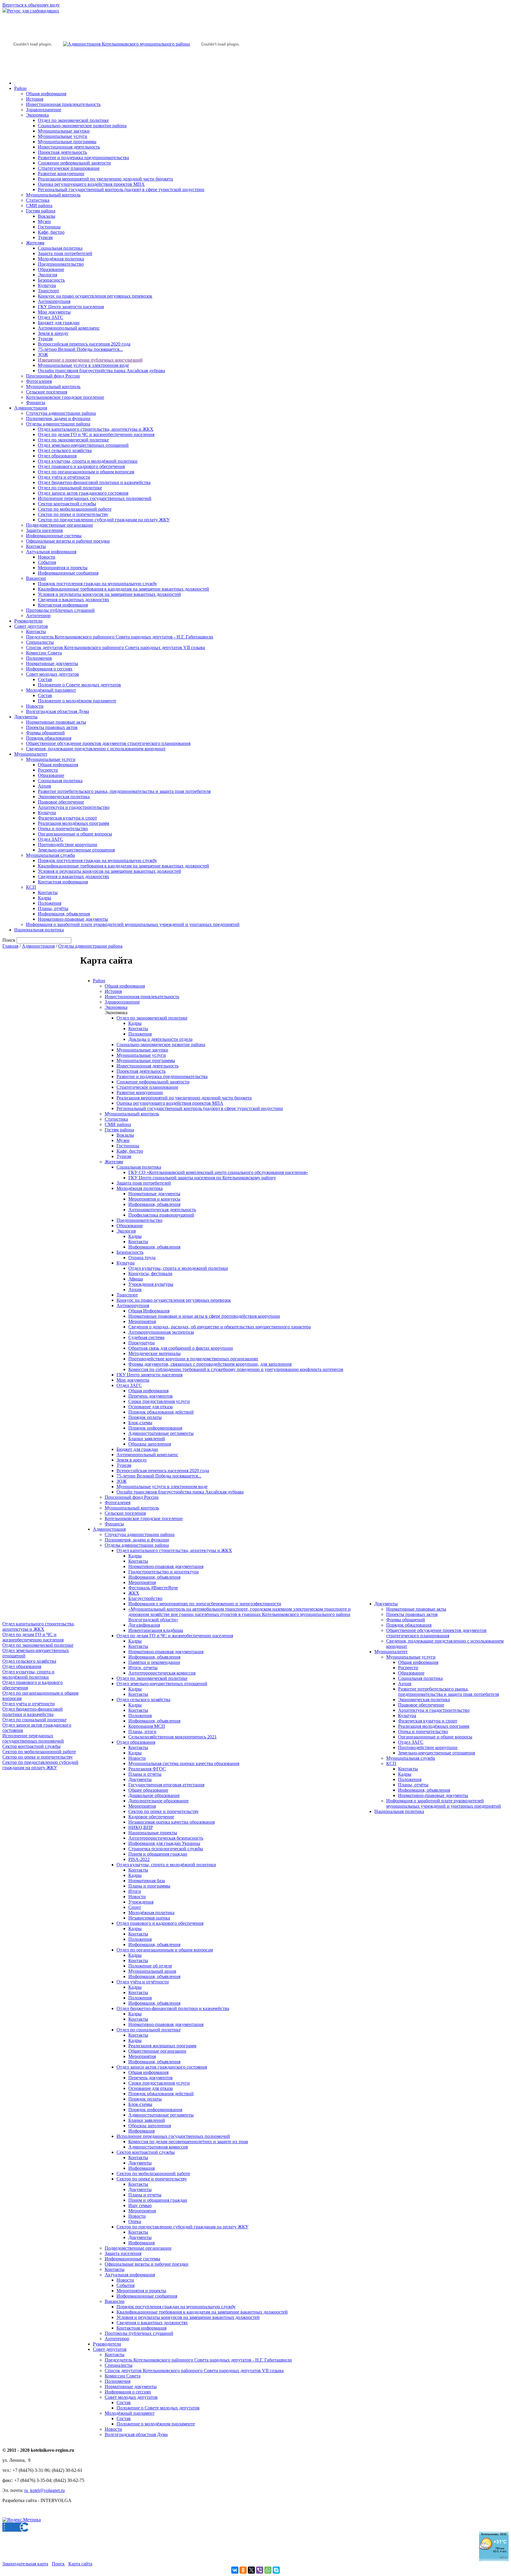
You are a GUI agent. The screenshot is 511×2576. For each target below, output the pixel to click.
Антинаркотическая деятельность (162, 1210)
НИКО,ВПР (141, 1827)
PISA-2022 (139, 1859)
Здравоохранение (44, 110)
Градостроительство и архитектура (164, 1572)
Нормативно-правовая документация (166, 1566)
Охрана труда (142, 1258)
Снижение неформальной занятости (74, 163)
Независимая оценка (149, 1918)
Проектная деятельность (62, 152)
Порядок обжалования (49, 738)
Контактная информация (63, 605)
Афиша (136, 1279)
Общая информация (46, 94)
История (35, 99)
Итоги (135, 1891)
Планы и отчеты (145, 1774)
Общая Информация (149, 1311)
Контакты (36, 546)
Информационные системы (54, 536)
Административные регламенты (161, 1433)
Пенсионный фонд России (53, 376)
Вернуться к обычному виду (31, 5)
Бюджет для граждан (59, 323)
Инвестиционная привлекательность (63, 104)
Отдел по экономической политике (73, 120)
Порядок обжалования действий (161, 1412)
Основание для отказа (151, 1407)
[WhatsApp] (268, 2570)
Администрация (31, 408)
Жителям (35, 243)
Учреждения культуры (151, 1284)
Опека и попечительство (63, 829)
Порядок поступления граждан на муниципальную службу (97, 584)
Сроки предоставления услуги (159, 1401)
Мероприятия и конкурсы (154, 1199)
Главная (10, 946)
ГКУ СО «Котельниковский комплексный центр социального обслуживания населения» (218, 1172)
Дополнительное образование (159, 1801)
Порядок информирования (155, 1428)
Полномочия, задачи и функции (58, 418)
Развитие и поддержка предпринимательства (83, 158)
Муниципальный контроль (53, 195)
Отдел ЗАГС (51, 317)
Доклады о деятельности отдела (160, 1039)
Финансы (36, 403)
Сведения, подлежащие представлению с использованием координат (96, 749)
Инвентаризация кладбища (156, 1630)
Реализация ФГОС (147, 1769)
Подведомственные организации (59, 525)
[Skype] (276, 2570)
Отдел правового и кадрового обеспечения (81, 466)
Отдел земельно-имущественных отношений (83, 445)
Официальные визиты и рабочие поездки (68, 541)
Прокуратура (142, 1343)
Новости (47, 557)
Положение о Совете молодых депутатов (79, 685)
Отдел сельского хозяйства (65, 450)
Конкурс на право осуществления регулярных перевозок (95, 296)
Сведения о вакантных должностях (73, 600)
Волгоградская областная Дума (58, 711)
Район (20, 88)
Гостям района (41, 211)
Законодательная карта (25, 2564)
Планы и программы (149, 1886)
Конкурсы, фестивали (150, 1274)
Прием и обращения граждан (158, 1854)
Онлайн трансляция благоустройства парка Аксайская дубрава (101, 371)
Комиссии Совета (44, 653)
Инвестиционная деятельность (69, 147)
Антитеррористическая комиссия (162, 1673)
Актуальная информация (51, 552)
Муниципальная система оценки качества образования (184, 1763)
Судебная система (146, 1337)
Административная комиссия (158, 2147)
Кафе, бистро (51, 232)
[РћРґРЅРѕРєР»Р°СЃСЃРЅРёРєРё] (243, 2570)
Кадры (45, 898)
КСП (31, 887)
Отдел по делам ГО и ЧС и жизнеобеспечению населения (96, 434)
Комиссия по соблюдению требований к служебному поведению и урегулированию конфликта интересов (236, 1369)
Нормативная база (147, 1881)
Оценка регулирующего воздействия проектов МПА (91, 184)
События (47, 562)
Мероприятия (142, 1321)
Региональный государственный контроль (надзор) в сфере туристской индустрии (121, 189)
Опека (135, 2221)
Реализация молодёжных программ (73, 823)
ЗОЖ (43, 355)
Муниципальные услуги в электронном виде (83, 365)
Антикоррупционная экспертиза (161, 1332)
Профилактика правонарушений (161, 1215)
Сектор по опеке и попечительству (73, 514)
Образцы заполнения (150, 1444)
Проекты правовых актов (52, 727)
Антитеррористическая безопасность (166, 1838)
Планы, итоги (142, 1731)
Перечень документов (151, 1396)
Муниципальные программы (67, 142)
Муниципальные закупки (64, 131)
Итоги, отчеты (143, 1668)
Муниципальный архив (152, 1971)
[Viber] (260, 2570)
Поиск (58, 2564)
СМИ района (39, 205)
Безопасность (51, 280)
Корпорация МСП (147, 1726)
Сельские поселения (47, 392)
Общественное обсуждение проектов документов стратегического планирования (108, 743)
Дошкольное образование (154, 1795)
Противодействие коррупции (68, 845)
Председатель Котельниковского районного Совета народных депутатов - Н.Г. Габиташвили (120, 637)
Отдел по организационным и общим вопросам (86, 472)
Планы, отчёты (53, 908)
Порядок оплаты (145, 1417)
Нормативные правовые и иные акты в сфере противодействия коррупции (204, 1316)
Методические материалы (155, 1353)
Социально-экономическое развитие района (82, 126)
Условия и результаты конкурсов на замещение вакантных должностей (109, 594)
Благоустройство (145, 1598)
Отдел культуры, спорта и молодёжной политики (88, 461)
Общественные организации (157, 2051)
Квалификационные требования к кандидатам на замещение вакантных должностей (123, 589)
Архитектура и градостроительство (74, 807)
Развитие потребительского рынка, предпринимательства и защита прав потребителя (124, 791)
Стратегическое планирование (69, 168)
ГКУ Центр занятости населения (71, 307)
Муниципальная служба (50, 855)
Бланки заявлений (147, 1439)
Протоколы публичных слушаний (60, 610)
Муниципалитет (31, 754)
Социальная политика (60, 248)
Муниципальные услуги (63, 136)
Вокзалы (47, 216)
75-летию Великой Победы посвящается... (80, 349)
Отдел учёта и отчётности (64, 477)
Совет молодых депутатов (52, 674)
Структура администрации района (61, 413)
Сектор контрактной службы (67, 504)
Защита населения (44, 530)
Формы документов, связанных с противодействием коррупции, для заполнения (210, 1364)
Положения (50, 903)
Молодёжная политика (61, 259)
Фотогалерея (39, 381)
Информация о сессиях (49, 669)
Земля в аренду (53, 333)
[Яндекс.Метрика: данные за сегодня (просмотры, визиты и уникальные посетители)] (22, 2520)
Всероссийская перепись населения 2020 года (84, 344)
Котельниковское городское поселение (65, 397)
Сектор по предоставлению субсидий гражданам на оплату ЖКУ (104, 520)
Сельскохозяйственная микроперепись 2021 (173, 1737)
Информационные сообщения (68, 573)
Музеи (44, 221)
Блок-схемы (140, 1423)
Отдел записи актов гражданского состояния (83, 493)
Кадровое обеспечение (151, 1817)
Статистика (38, 200)
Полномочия (39, 658)
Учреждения (141, 1902)
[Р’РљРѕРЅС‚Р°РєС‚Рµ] (235, 2570)
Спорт (135, 1907)
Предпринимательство (61, 264)
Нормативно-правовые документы (73, 919)
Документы (26, 717)
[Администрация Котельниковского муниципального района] (33, 72)
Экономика (37, 115)
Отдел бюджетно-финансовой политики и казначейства (94, 482)
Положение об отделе (150, 1966)
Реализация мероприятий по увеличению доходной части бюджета (105, 179)
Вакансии (36, 578)
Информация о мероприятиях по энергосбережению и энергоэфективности (205, 1604)
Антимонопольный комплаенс (69, 328)
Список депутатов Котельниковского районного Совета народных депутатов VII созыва (115, 647)
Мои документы (54, 312)
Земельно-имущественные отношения (76, 850)
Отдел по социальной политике (70, 488)
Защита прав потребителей (65, 253)
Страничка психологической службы (166, 1849)
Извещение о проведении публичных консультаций (90, 360)
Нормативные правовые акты (56, 722)
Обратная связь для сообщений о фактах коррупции (181, 1348)
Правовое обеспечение (61, 802)
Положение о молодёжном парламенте (77, 701)
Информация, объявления (64, 914)
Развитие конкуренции (61, 174)
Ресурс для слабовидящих (33, 11)
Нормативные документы (52, 663)
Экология (47, 275)
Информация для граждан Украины (164, 1843)
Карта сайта (80, 2564)
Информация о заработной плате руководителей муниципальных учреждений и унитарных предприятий (133, 924)
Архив (45, 786)
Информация (142, 2131)
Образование (51, 269)
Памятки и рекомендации (154, 1662)
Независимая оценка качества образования (172, 1822)
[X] (251, 2570)
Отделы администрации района (58, 424)
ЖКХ (134, 1593)
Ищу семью (140, 2205)
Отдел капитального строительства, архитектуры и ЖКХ (96, 429)
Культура (47, 285)
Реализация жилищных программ (162, 2046)
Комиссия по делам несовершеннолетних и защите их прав (188, 2142)
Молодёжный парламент (51, 690)
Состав (45, 679)
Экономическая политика (64, 797)
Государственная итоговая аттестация (166, 1785)
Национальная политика (39, 930)
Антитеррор (38, 616)
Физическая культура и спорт (67, 818)
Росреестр (48, 770)
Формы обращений (45, 733)
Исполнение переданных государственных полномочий (95, 498)
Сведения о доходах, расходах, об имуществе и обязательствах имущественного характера (220, 1327)
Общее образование (148, 1790)
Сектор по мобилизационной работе (75, 509)
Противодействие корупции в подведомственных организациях (193, 1359)
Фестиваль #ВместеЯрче (153, 1588)
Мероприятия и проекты (63, 568)
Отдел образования (57, 456)
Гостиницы (49, 227)
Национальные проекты (153, 1833)
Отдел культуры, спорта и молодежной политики (178, 1268)
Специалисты (40, 642)
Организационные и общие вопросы (75, 834)
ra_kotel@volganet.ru (45, 2490)
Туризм (45, 237)
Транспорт (48, 291)
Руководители (28, 621)
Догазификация (144, 1625)
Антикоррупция (54, 301)
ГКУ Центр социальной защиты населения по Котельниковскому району (202, 1178)
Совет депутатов (31, 626)
